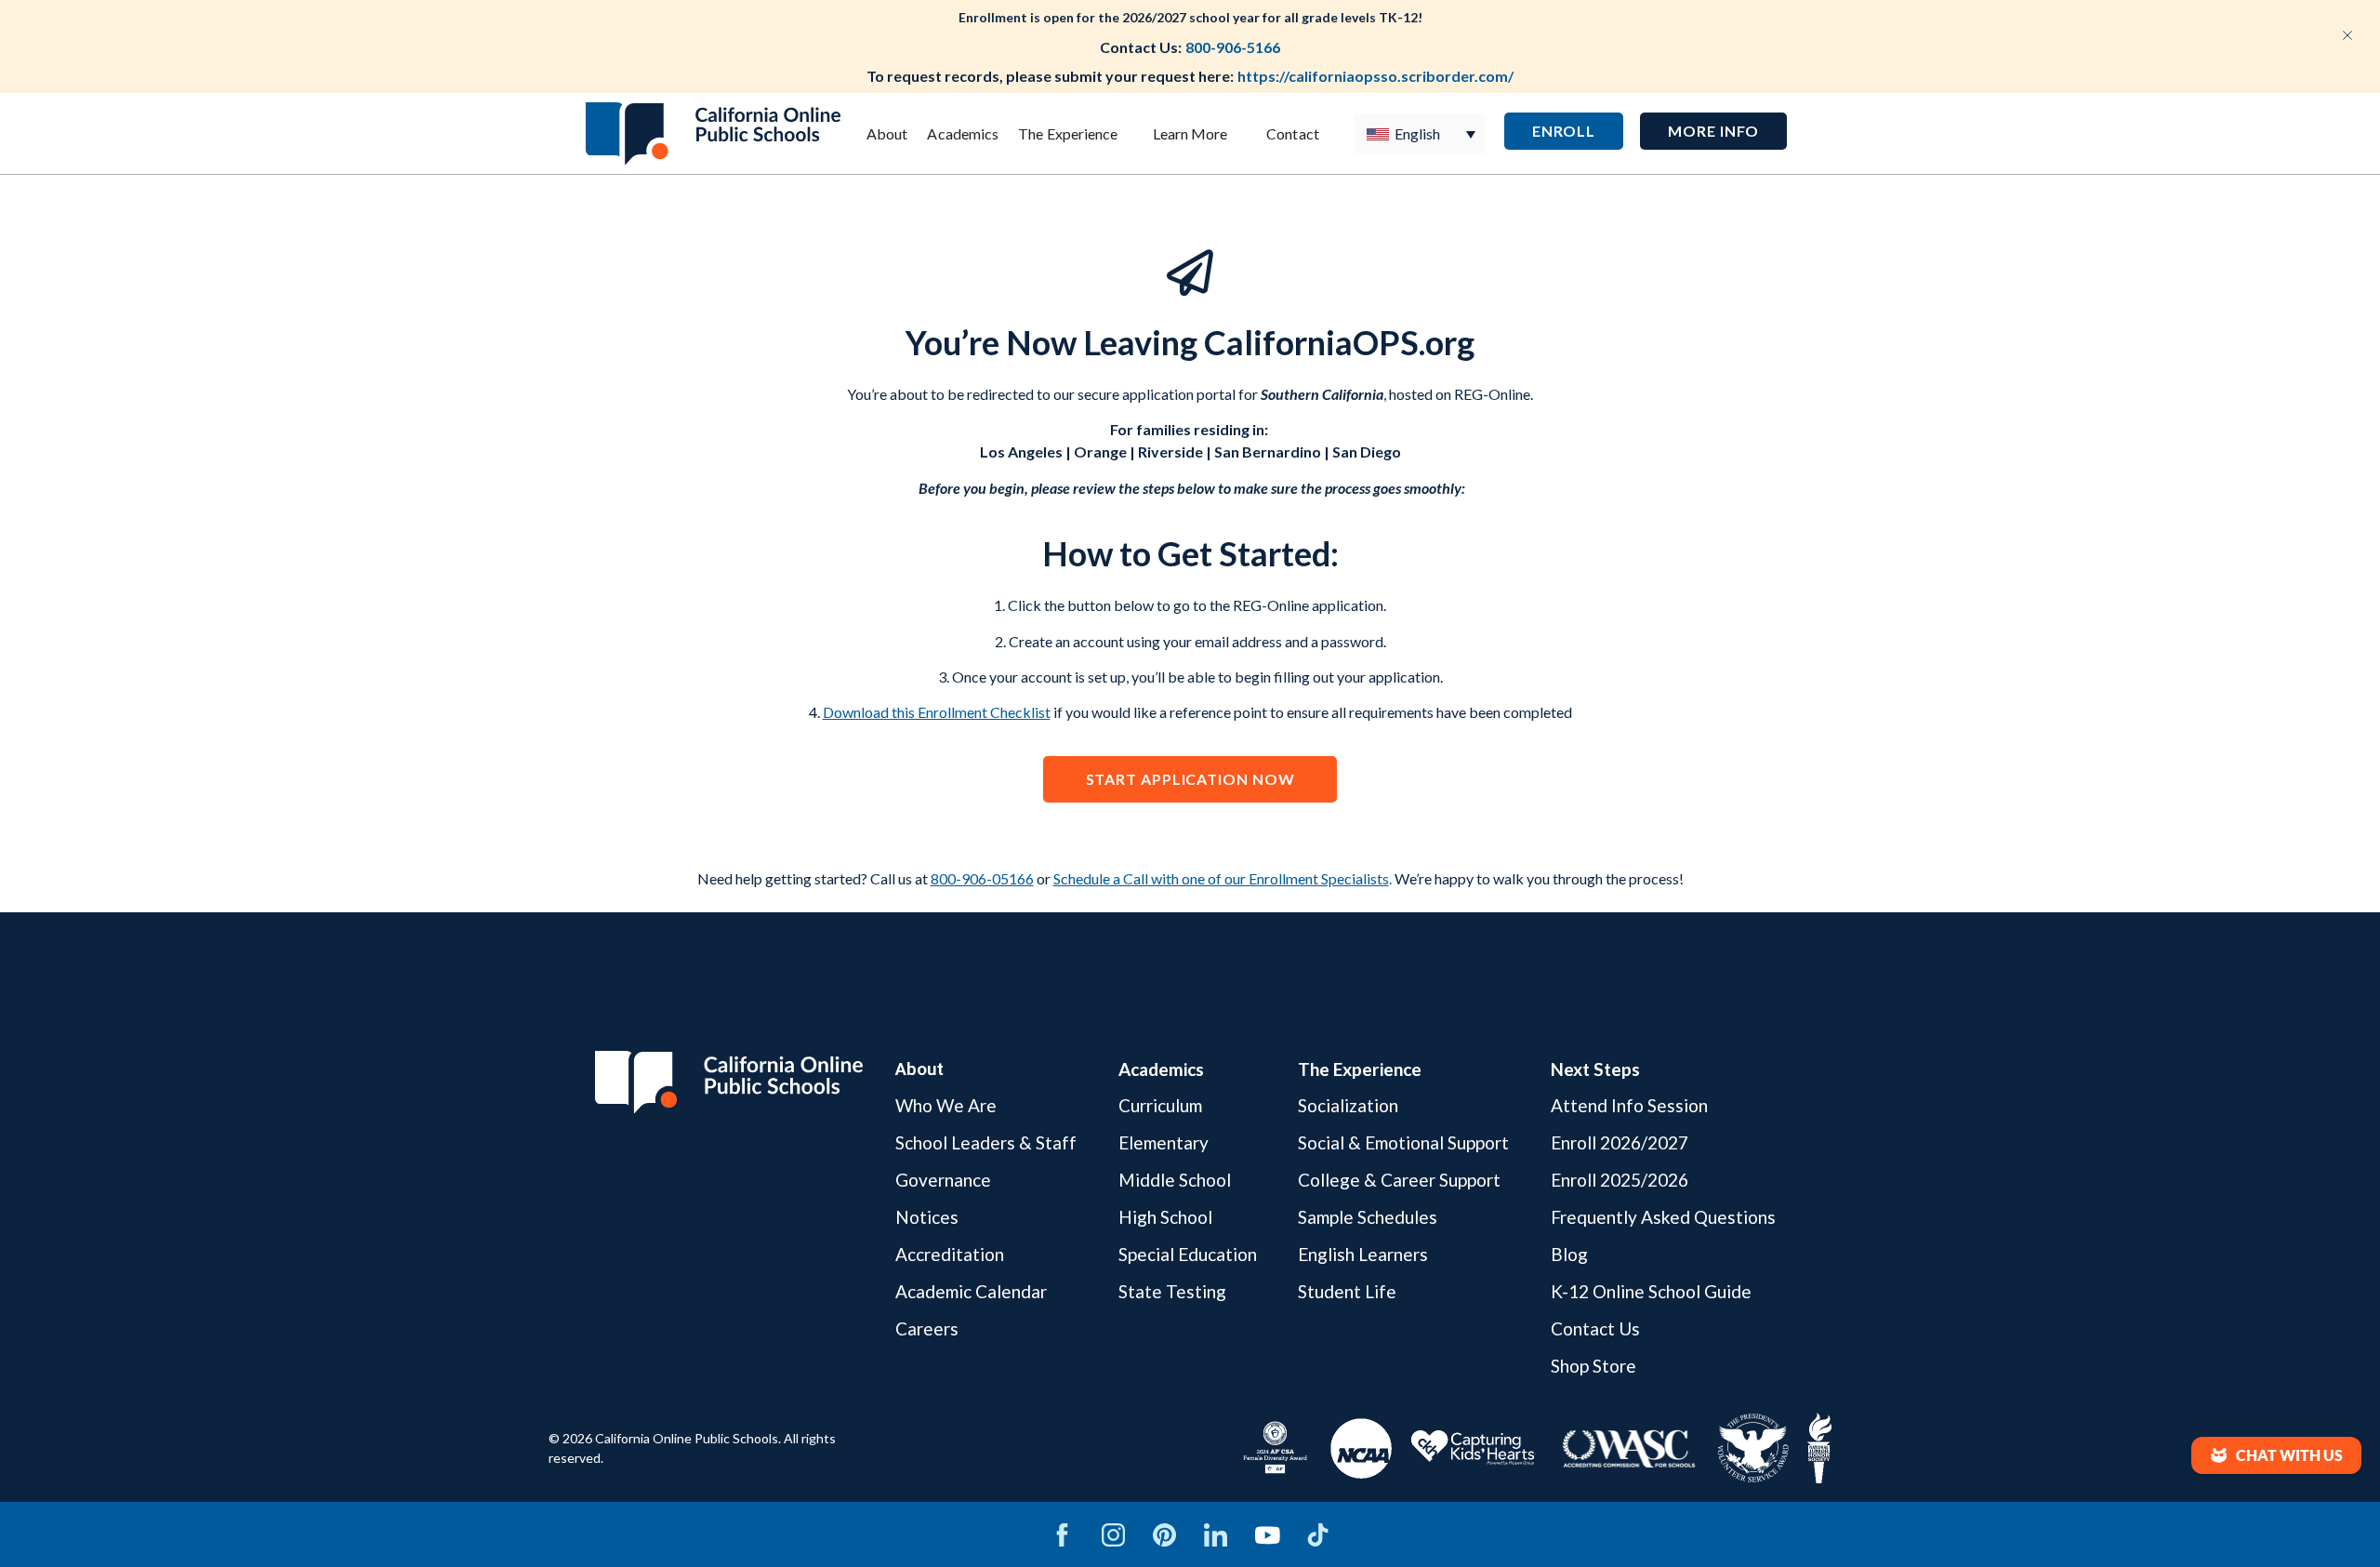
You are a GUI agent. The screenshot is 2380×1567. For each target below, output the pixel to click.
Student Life (1347, 1291)
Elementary (1164, 1142)
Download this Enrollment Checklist (937, 712)
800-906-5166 (1233, 47)
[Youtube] (1267, 1534)
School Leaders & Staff (986, 1142)
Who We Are (946, 1106)
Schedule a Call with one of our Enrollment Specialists (1221, 878)
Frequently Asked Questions (1663, 1217)
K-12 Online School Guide (1651, 1291)
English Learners (1363, 1254)
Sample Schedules (1368, 1217)
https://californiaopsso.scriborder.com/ (1375, 76)
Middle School (1175, 1180)
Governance (943, 1180)
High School (1165, 1217)
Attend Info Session (1629, 1106)
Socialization (1348, 1106)
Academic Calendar (971, 1291)
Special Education (1188, 1254)
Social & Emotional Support (1403, 1142)
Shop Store (1593, 1366)
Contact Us (1595, 1328)
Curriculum (1160, 1106)
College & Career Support (1399, 1180)
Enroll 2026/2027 (1620, 1142)
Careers (927, 1328)
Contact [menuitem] (1293, 133)
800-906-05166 (982, 878)
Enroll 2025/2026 (1620, 1180)
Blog (1569, 1254)
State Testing (1172, 1291)
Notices (927, 1217)
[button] (1713, 131)
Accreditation (950, 1254)
